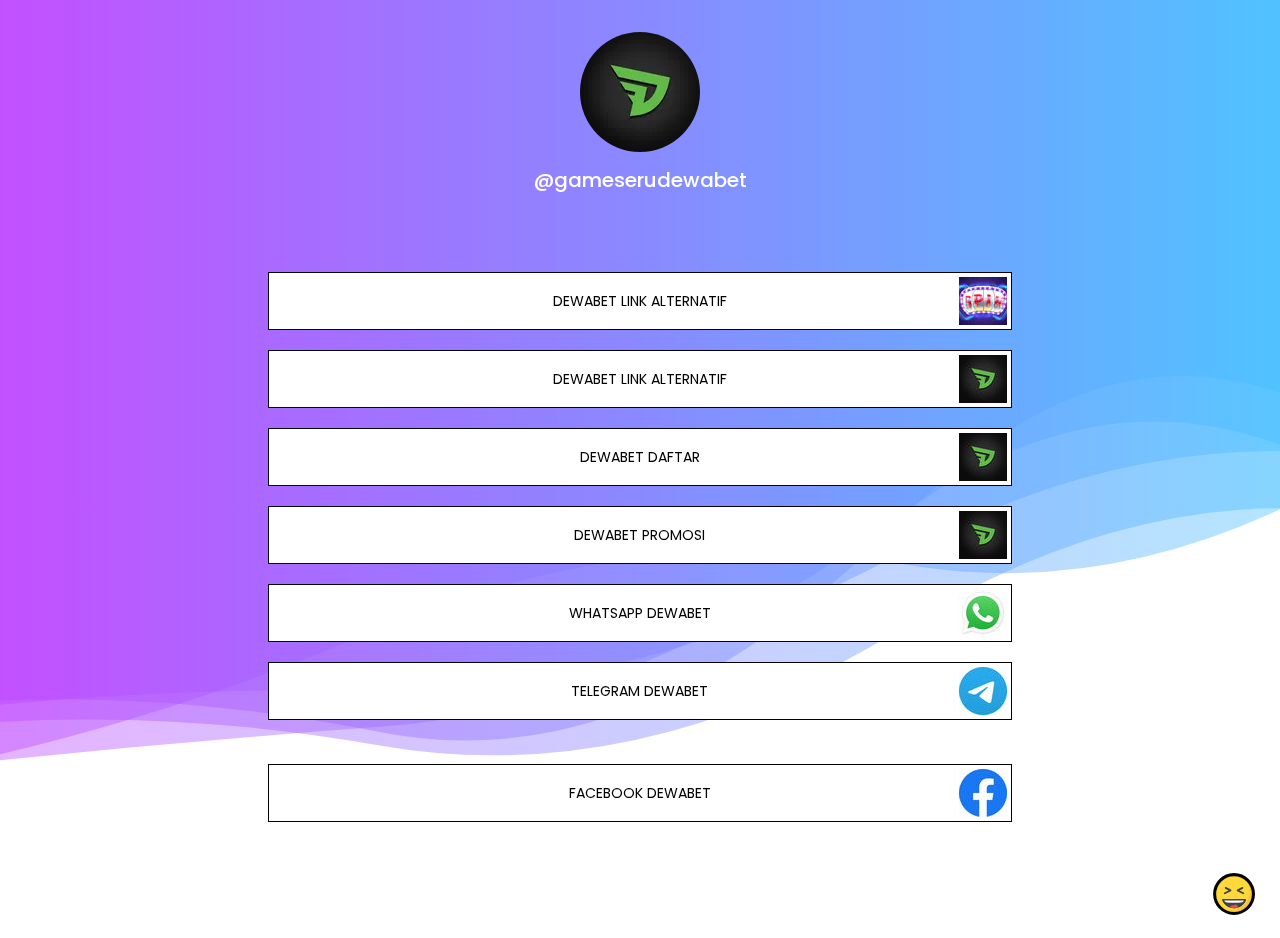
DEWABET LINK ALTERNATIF (640, 301)
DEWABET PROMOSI (639, 535)
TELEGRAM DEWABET (639, 691)
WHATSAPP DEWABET (640, 613)
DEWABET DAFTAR (640, 457)
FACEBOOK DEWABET (640, 793)
